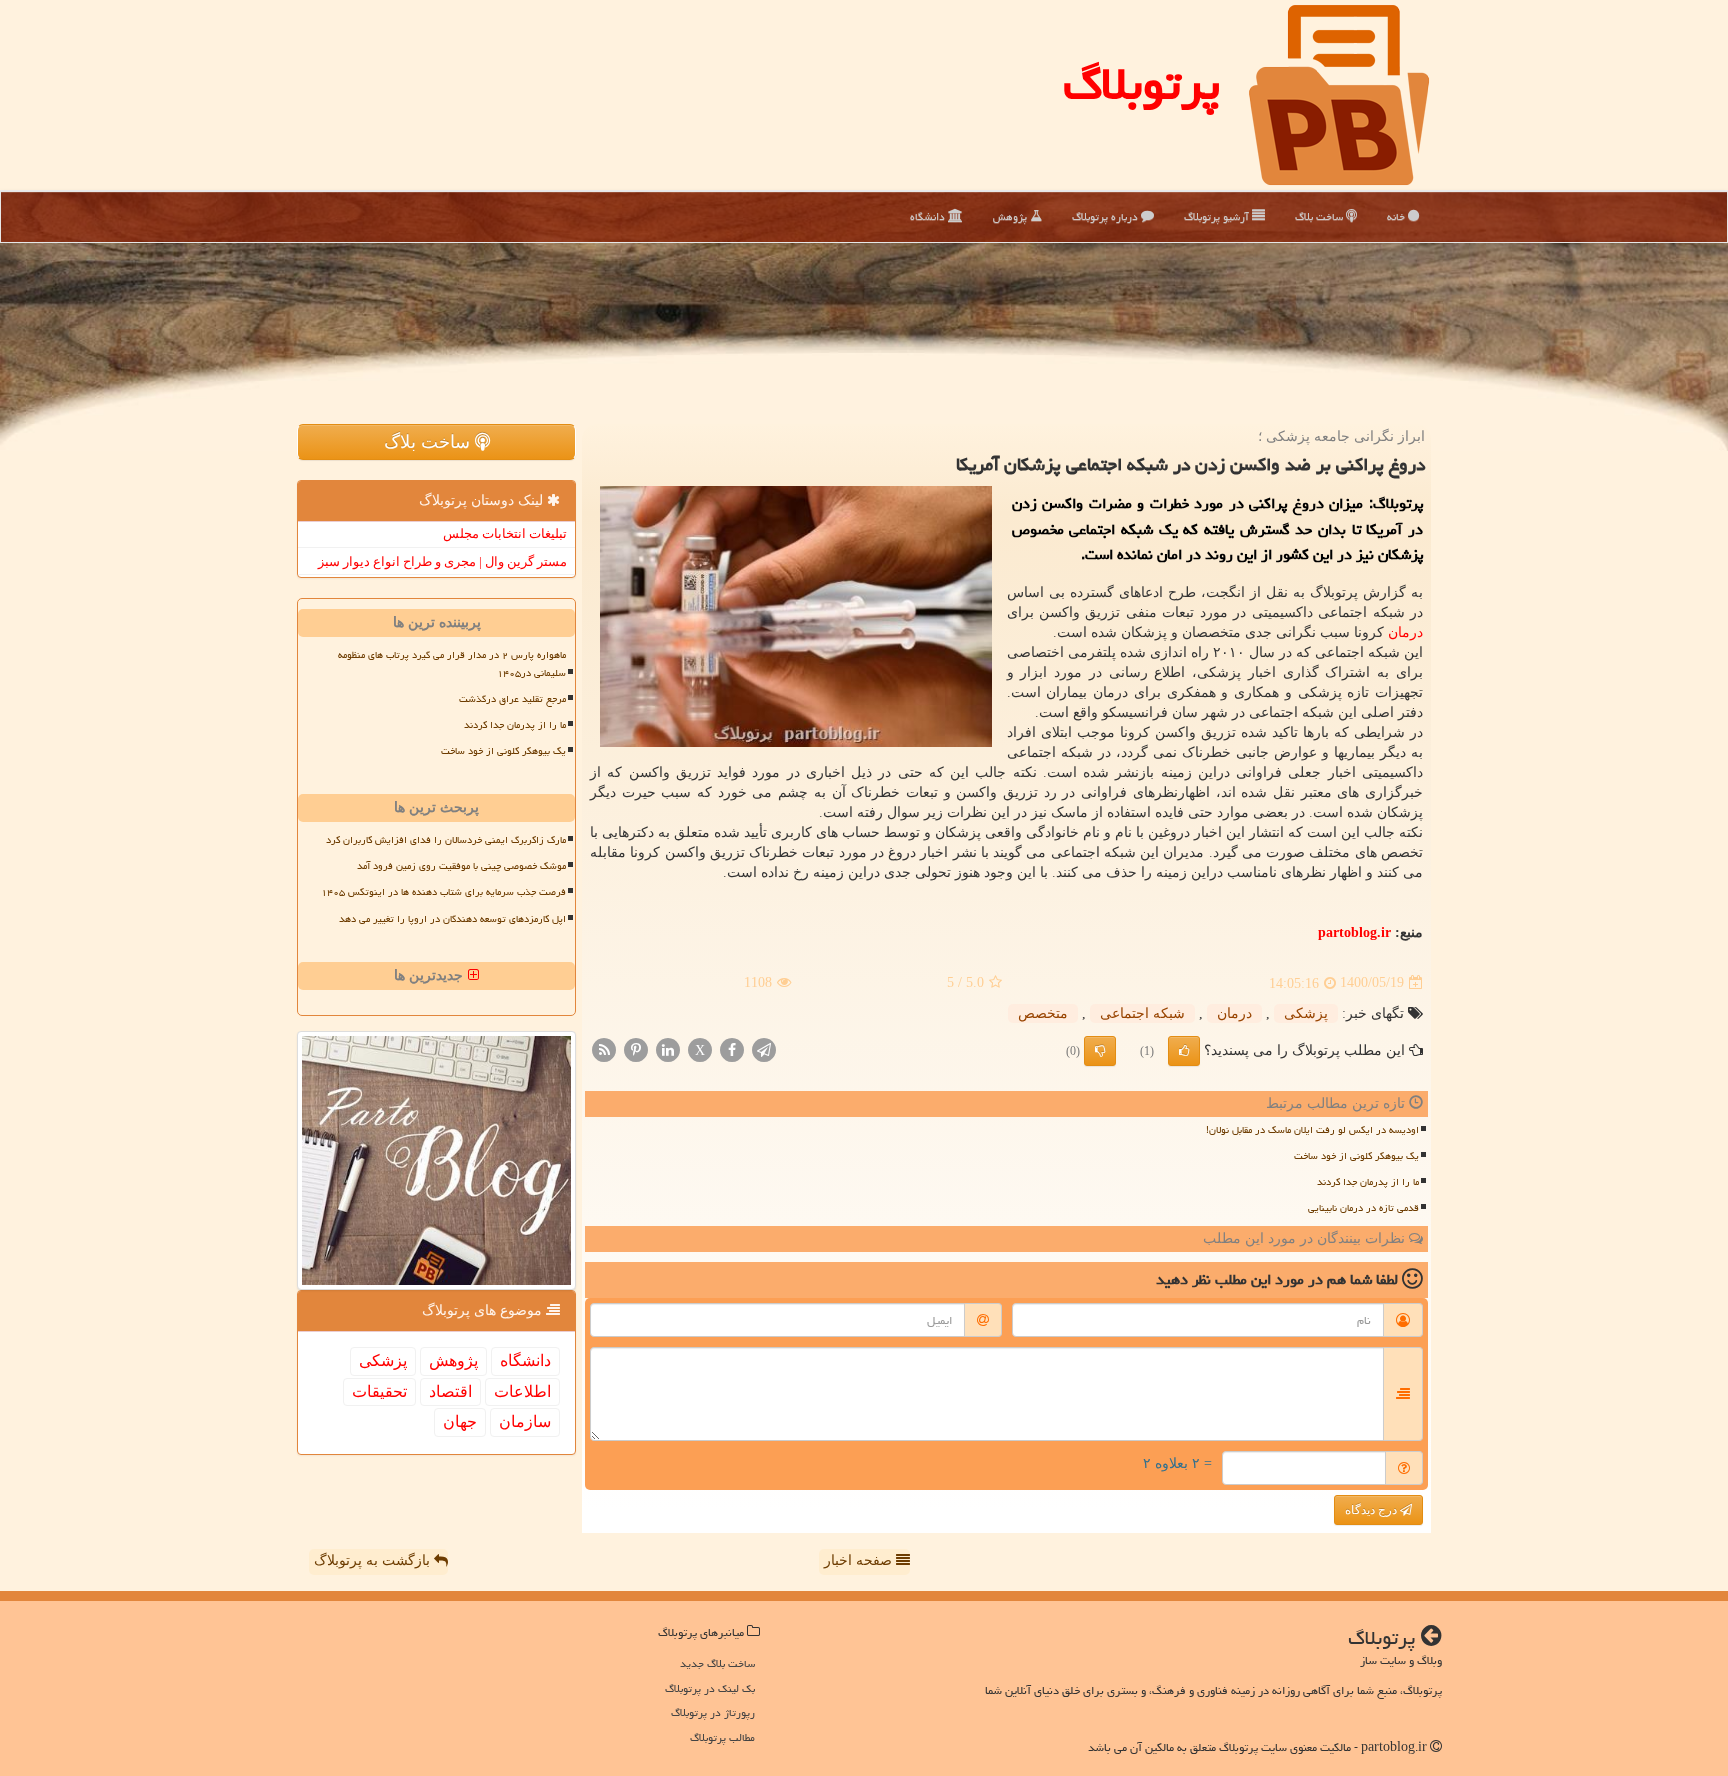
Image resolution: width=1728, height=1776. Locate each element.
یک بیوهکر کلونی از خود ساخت (1356, 1156)
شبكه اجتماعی (1142, 1013)
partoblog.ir (1354, 932)
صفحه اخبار (860, 1560)
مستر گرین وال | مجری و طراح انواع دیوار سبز (442, 561)
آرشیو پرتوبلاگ (1218, 216)
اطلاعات (522, 1391)
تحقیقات (379, 1391)
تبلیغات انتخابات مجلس (505, 533)
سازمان (525, 1421)
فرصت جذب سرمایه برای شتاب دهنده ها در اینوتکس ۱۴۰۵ (443, 892)
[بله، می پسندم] (1184, 1051)
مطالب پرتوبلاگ (722, 1737)
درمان (1405, 632)
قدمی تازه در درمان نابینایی (1363, 1208)
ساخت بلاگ (1320, 216)
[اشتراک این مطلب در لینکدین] (668, 1048)
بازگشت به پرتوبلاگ (374, 1560)
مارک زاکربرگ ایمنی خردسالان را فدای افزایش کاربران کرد (446, 840)
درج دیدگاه (1372, 1510)
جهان (460, 1421)
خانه (1397, 216)
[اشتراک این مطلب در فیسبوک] (732, 1048)
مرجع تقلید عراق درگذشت (512, 699)
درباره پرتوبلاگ (1106, 216)
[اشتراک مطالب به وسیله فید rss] (604, 1048)
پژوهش (1011, 216)
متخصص (1043, 1013)
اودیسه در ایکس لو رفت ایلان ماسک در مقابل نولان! (1312, 1130)
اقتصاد (450, 1391)
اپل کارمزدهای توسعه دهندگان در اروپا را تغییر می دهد (452, 919)
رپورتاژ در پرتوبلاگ (713, 1712)
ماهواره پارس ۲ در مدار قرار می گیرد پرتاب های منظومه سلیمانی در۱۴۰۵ (452, 663)
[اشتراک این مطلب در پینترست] (636, 1048)
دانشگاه (929, 216)
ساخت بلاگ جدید (717, 1663)
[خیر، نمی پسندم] (1100, 1051)
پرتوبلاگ (1141, 84)
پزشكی (1306, 1013)
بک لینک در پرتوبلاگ (710, 1688)
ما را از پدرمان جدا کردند (1368, 1182)
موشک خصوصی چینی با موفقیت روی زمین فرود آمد (461, 866)
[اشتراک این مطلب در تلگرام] (764, 1048)
